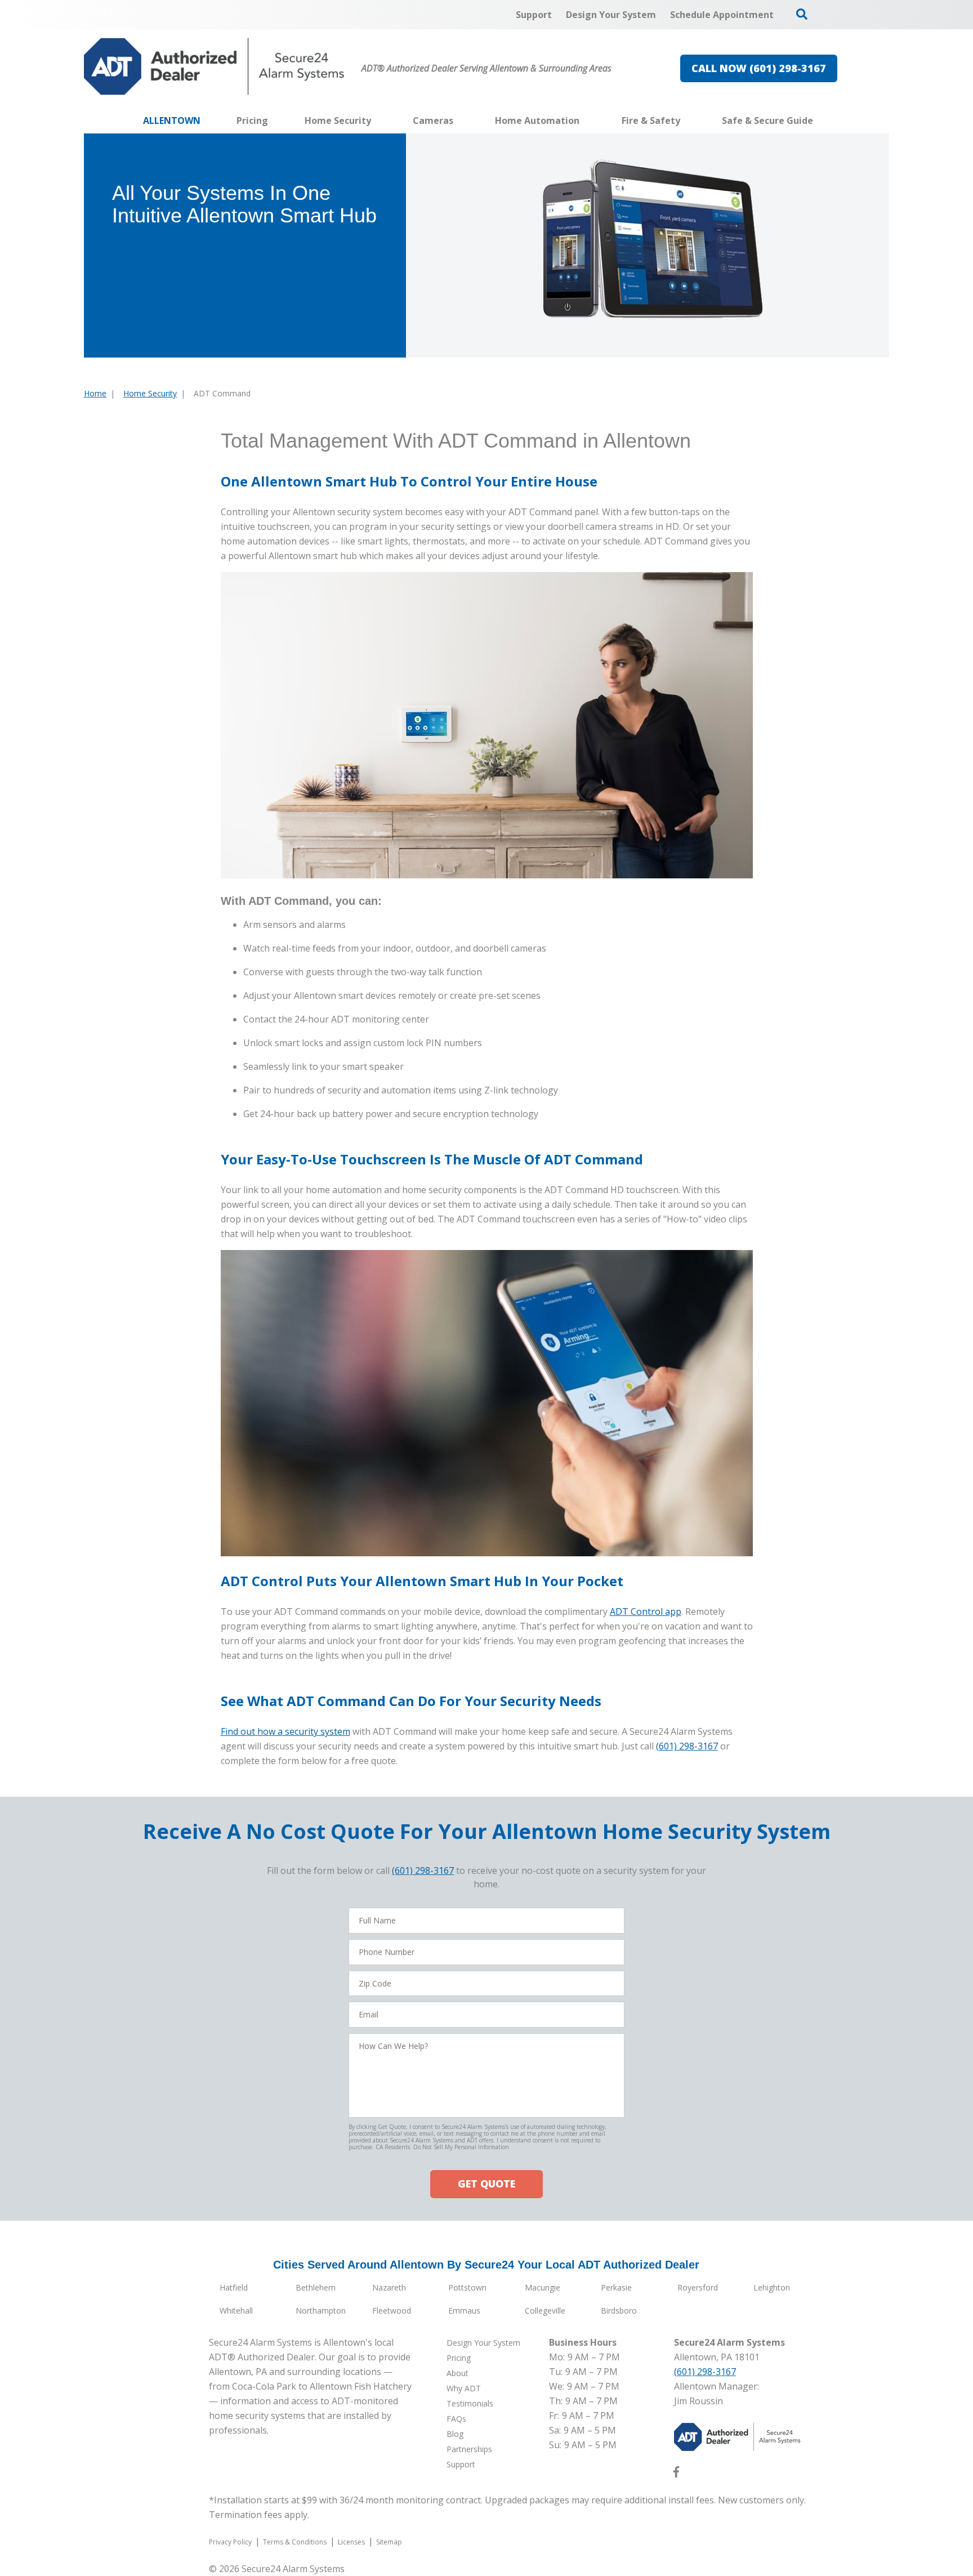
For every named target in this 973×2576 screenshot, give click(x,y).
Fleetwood (392, 2311)
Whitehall (236, 2311)
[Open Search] (802, 14)
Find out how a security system (285, 1731)
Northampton (321, 2311)
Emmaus (464, 2311)
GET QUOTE (486, 2184)
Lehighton (772, 2287)
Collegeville (545, 2311)
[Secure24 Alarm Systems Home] (214, 66)
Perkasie (616, 2287)
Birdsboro (619, 2311)
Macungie (543, 2287)
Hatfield (234, 2287)
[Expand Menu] (377, 120)
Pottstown (467, 2287)
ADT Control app (646, 1611)
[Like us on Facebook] (676, 2474)
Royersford (698, 2287)
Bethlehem (316, 2287)
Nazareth (389, 2287)
